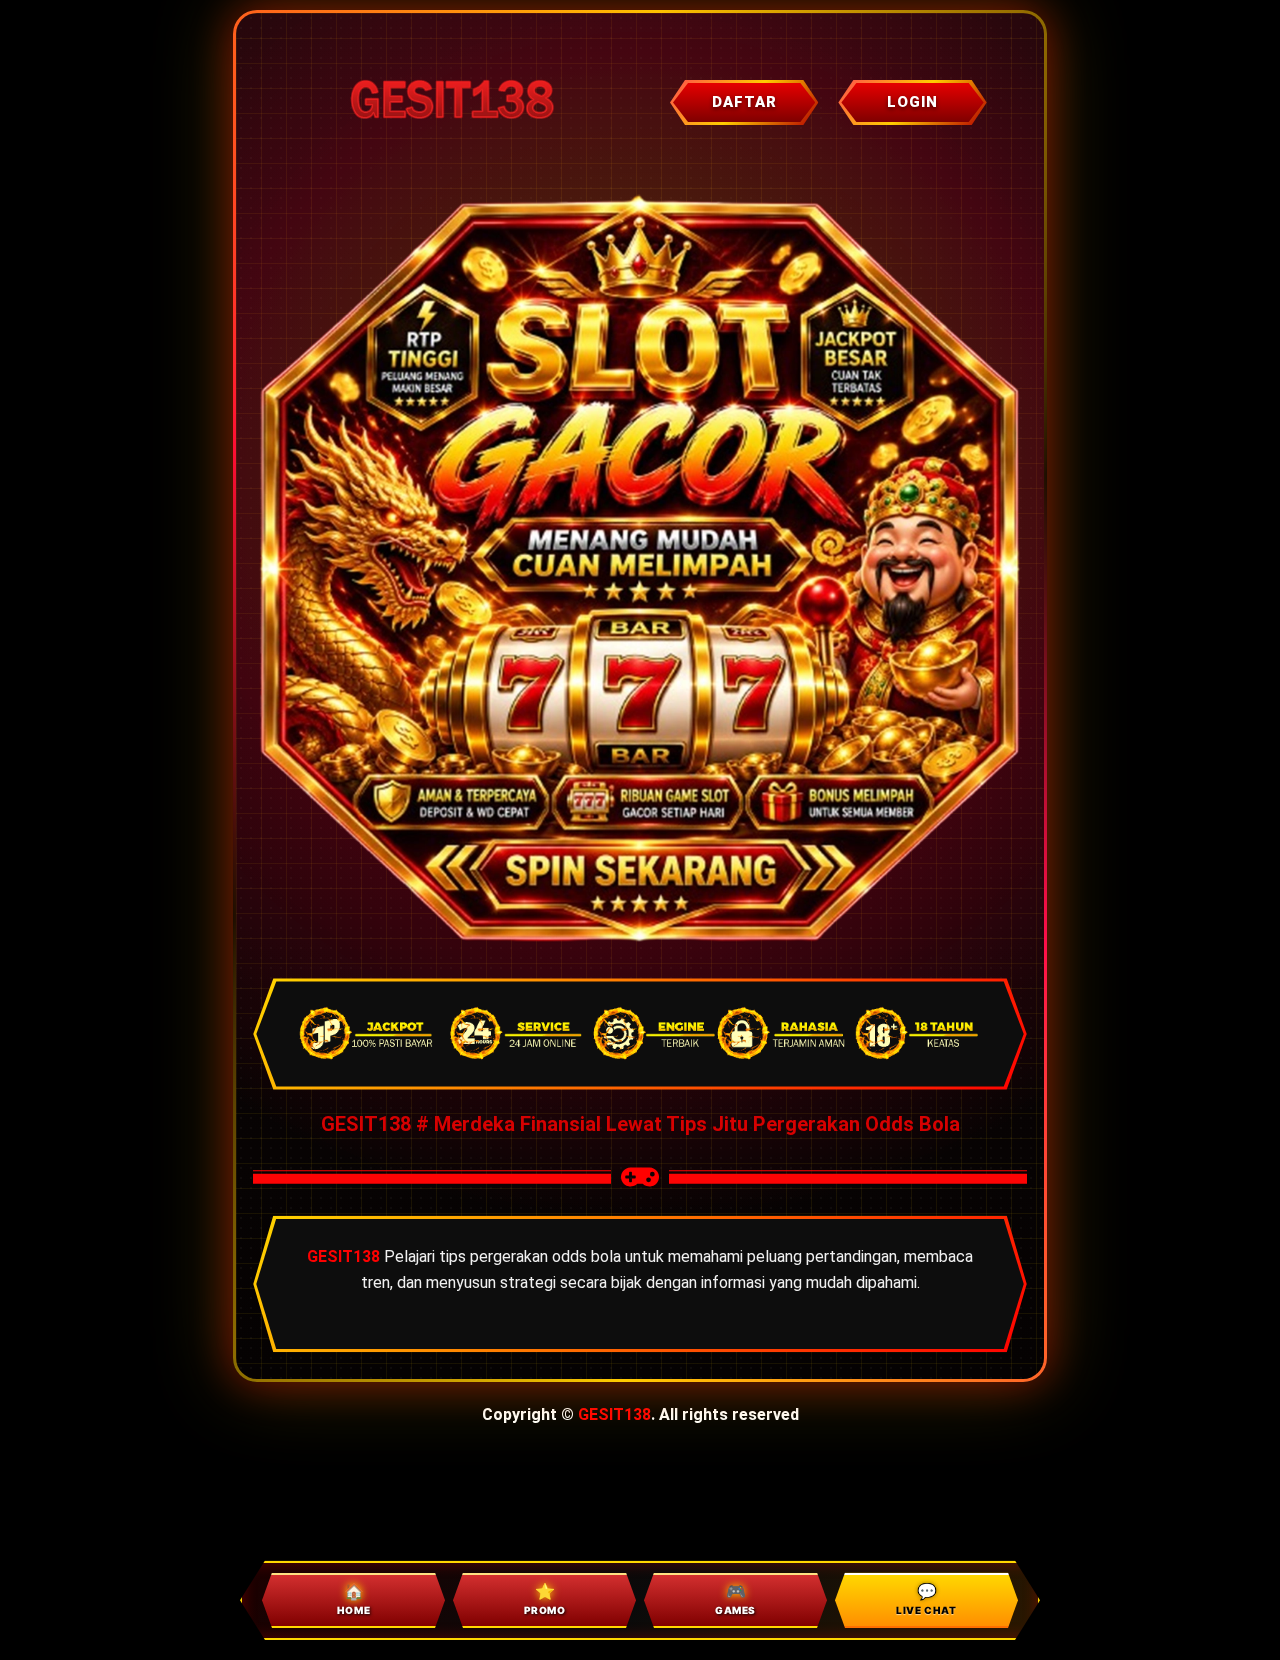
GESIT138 (614, 1414)
